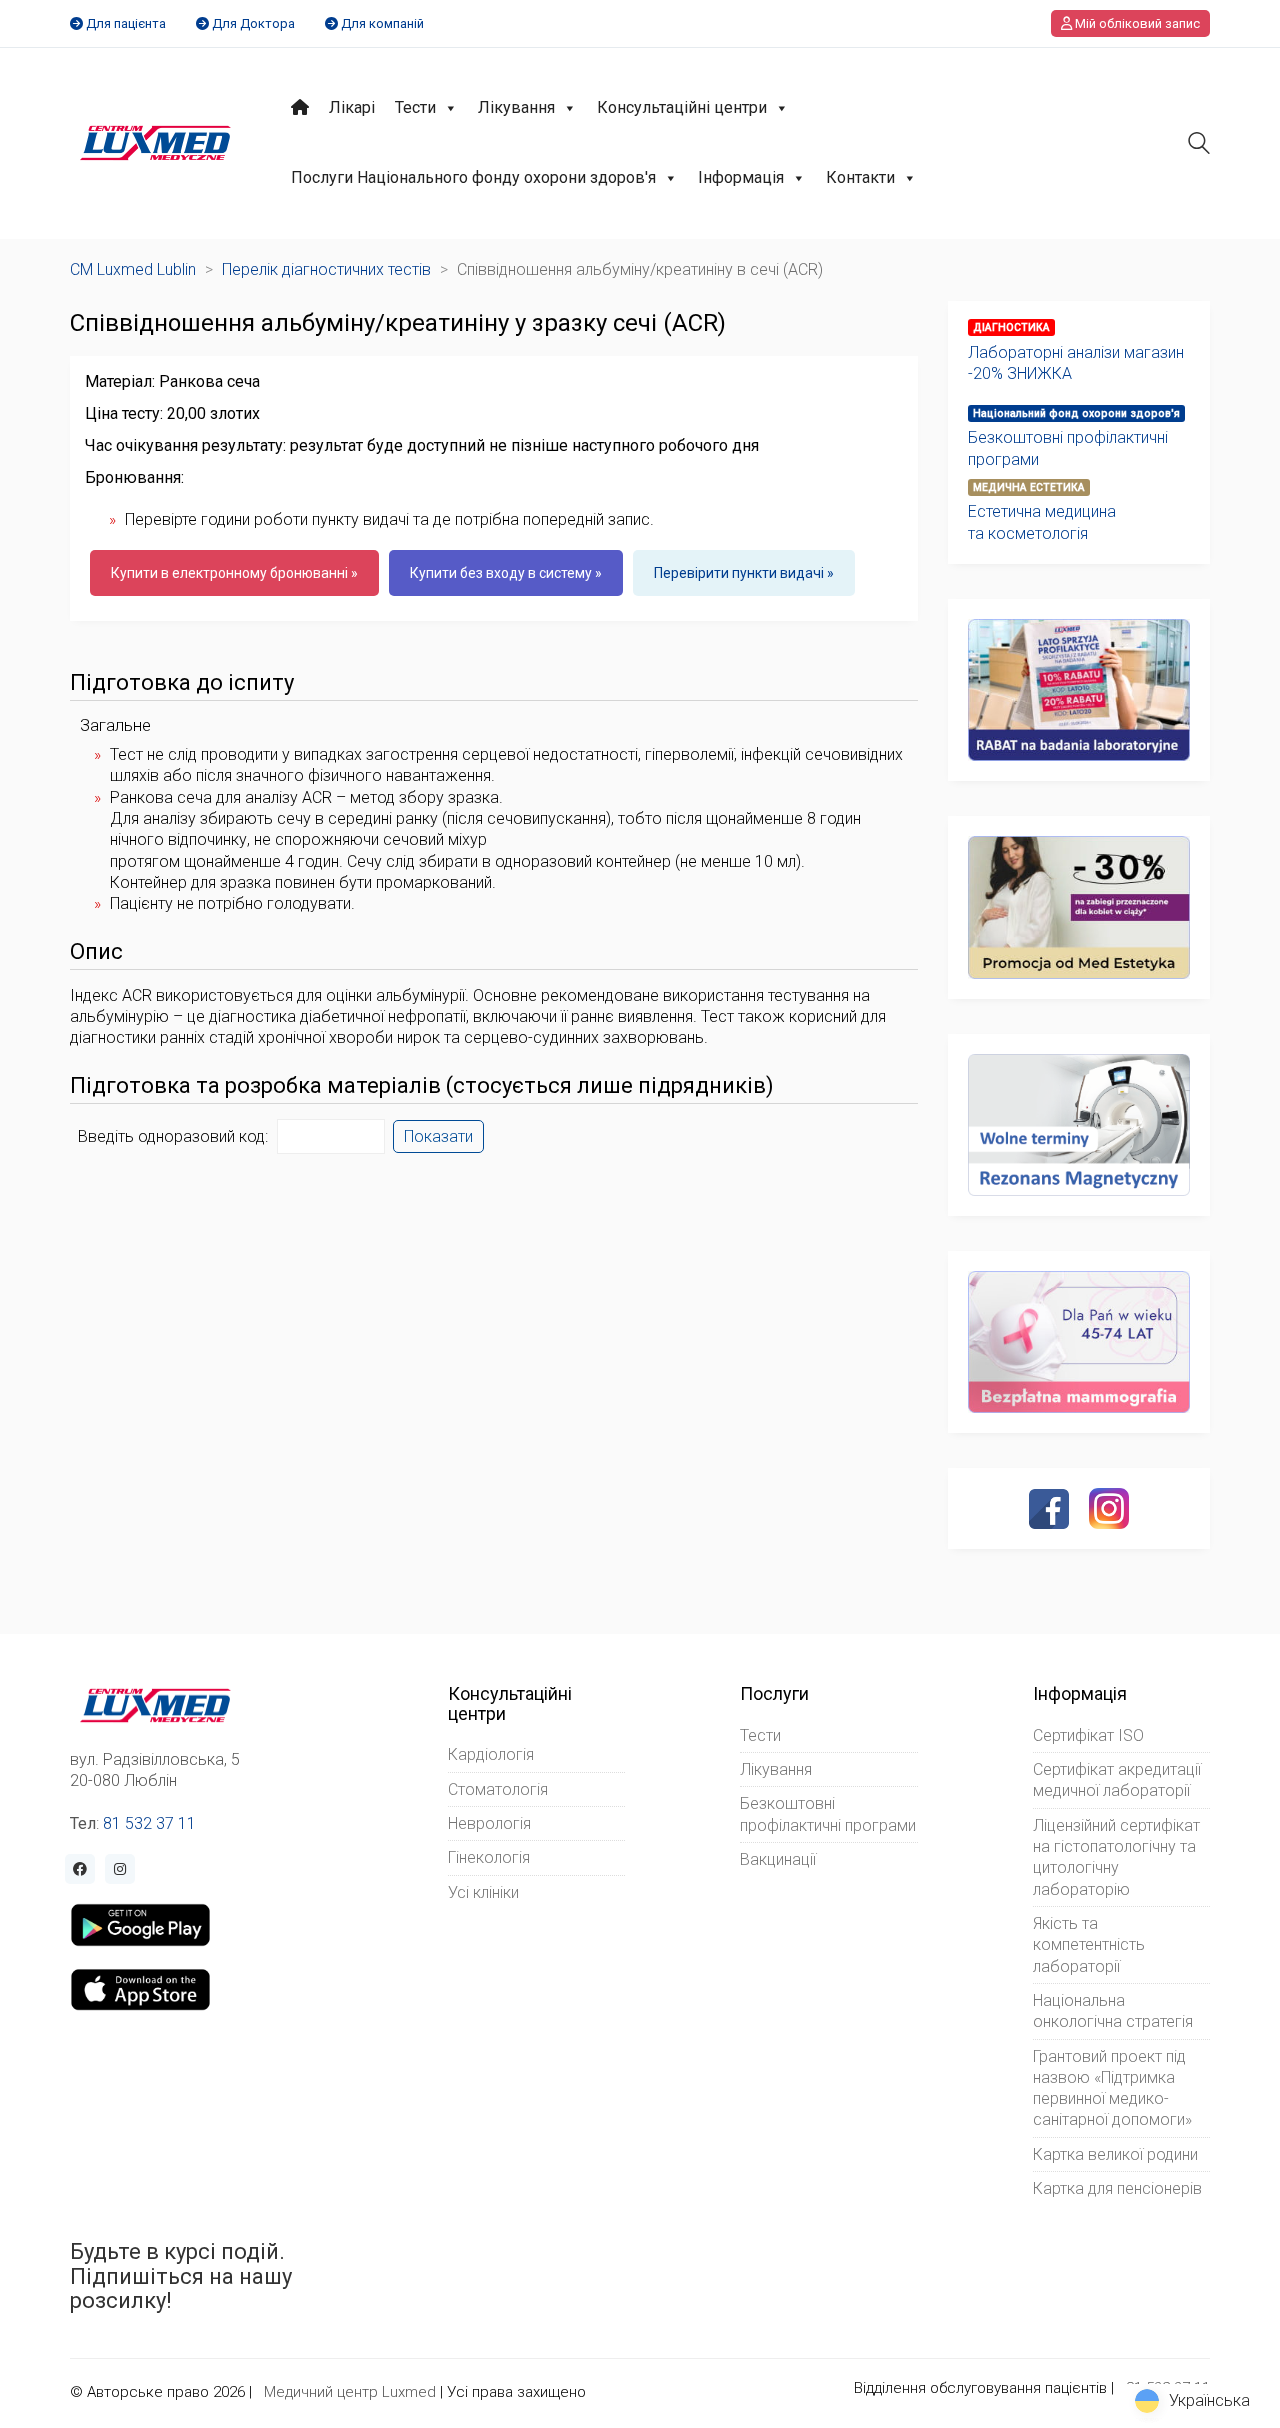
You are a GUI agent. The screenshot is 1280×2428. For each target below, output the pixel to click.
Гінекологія (489, 1857)
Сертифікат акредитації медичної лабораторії (1117, 1780)
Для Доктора (253, 23)
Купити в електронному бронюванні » (234, 573)
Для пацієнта (126, 23)
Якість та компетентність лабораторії (1089, 1945)
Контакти (860, 177)
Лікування (516, 107)
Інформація (741, 177)
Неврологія (489, 1823)
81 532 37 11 (149, 1823)
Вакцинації (778, 1859)
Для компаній (382, 23)
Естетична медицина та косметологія (1042, 522)
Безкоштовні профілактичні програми (1068, 448)
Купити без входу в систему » (506, 573)
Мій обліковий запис (1136, 23)
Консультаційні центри (682, 107)
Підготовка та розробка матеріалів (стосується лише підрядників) (422, 1086)
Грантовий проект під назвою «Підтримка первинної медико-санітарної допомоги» (1112, 2088)
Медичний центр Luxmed (350, 2392)
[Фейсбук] (1049, 1509)
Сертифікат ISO (1088, 1735)
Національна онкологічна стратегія (1113, 2011)
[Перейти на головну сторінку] (155, 143)
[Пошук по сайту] (1199, 145)
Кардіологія (491, 1754)
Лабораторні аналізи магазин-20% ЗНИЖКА (1076, 363)
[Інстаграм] (1109, 1508)
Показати (438, 1136)
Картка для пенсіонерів (1117, 2188)
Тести (415, 107)
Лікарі (352, 107)
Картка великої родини (1115, 2154)
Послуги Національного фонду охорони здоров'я (473, 177)
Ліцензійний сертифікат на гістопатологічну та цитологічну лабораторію (1116, 1857)
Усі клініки (483, 1892)
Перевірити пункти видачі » (744, 573)
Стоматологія (498, 1789)
